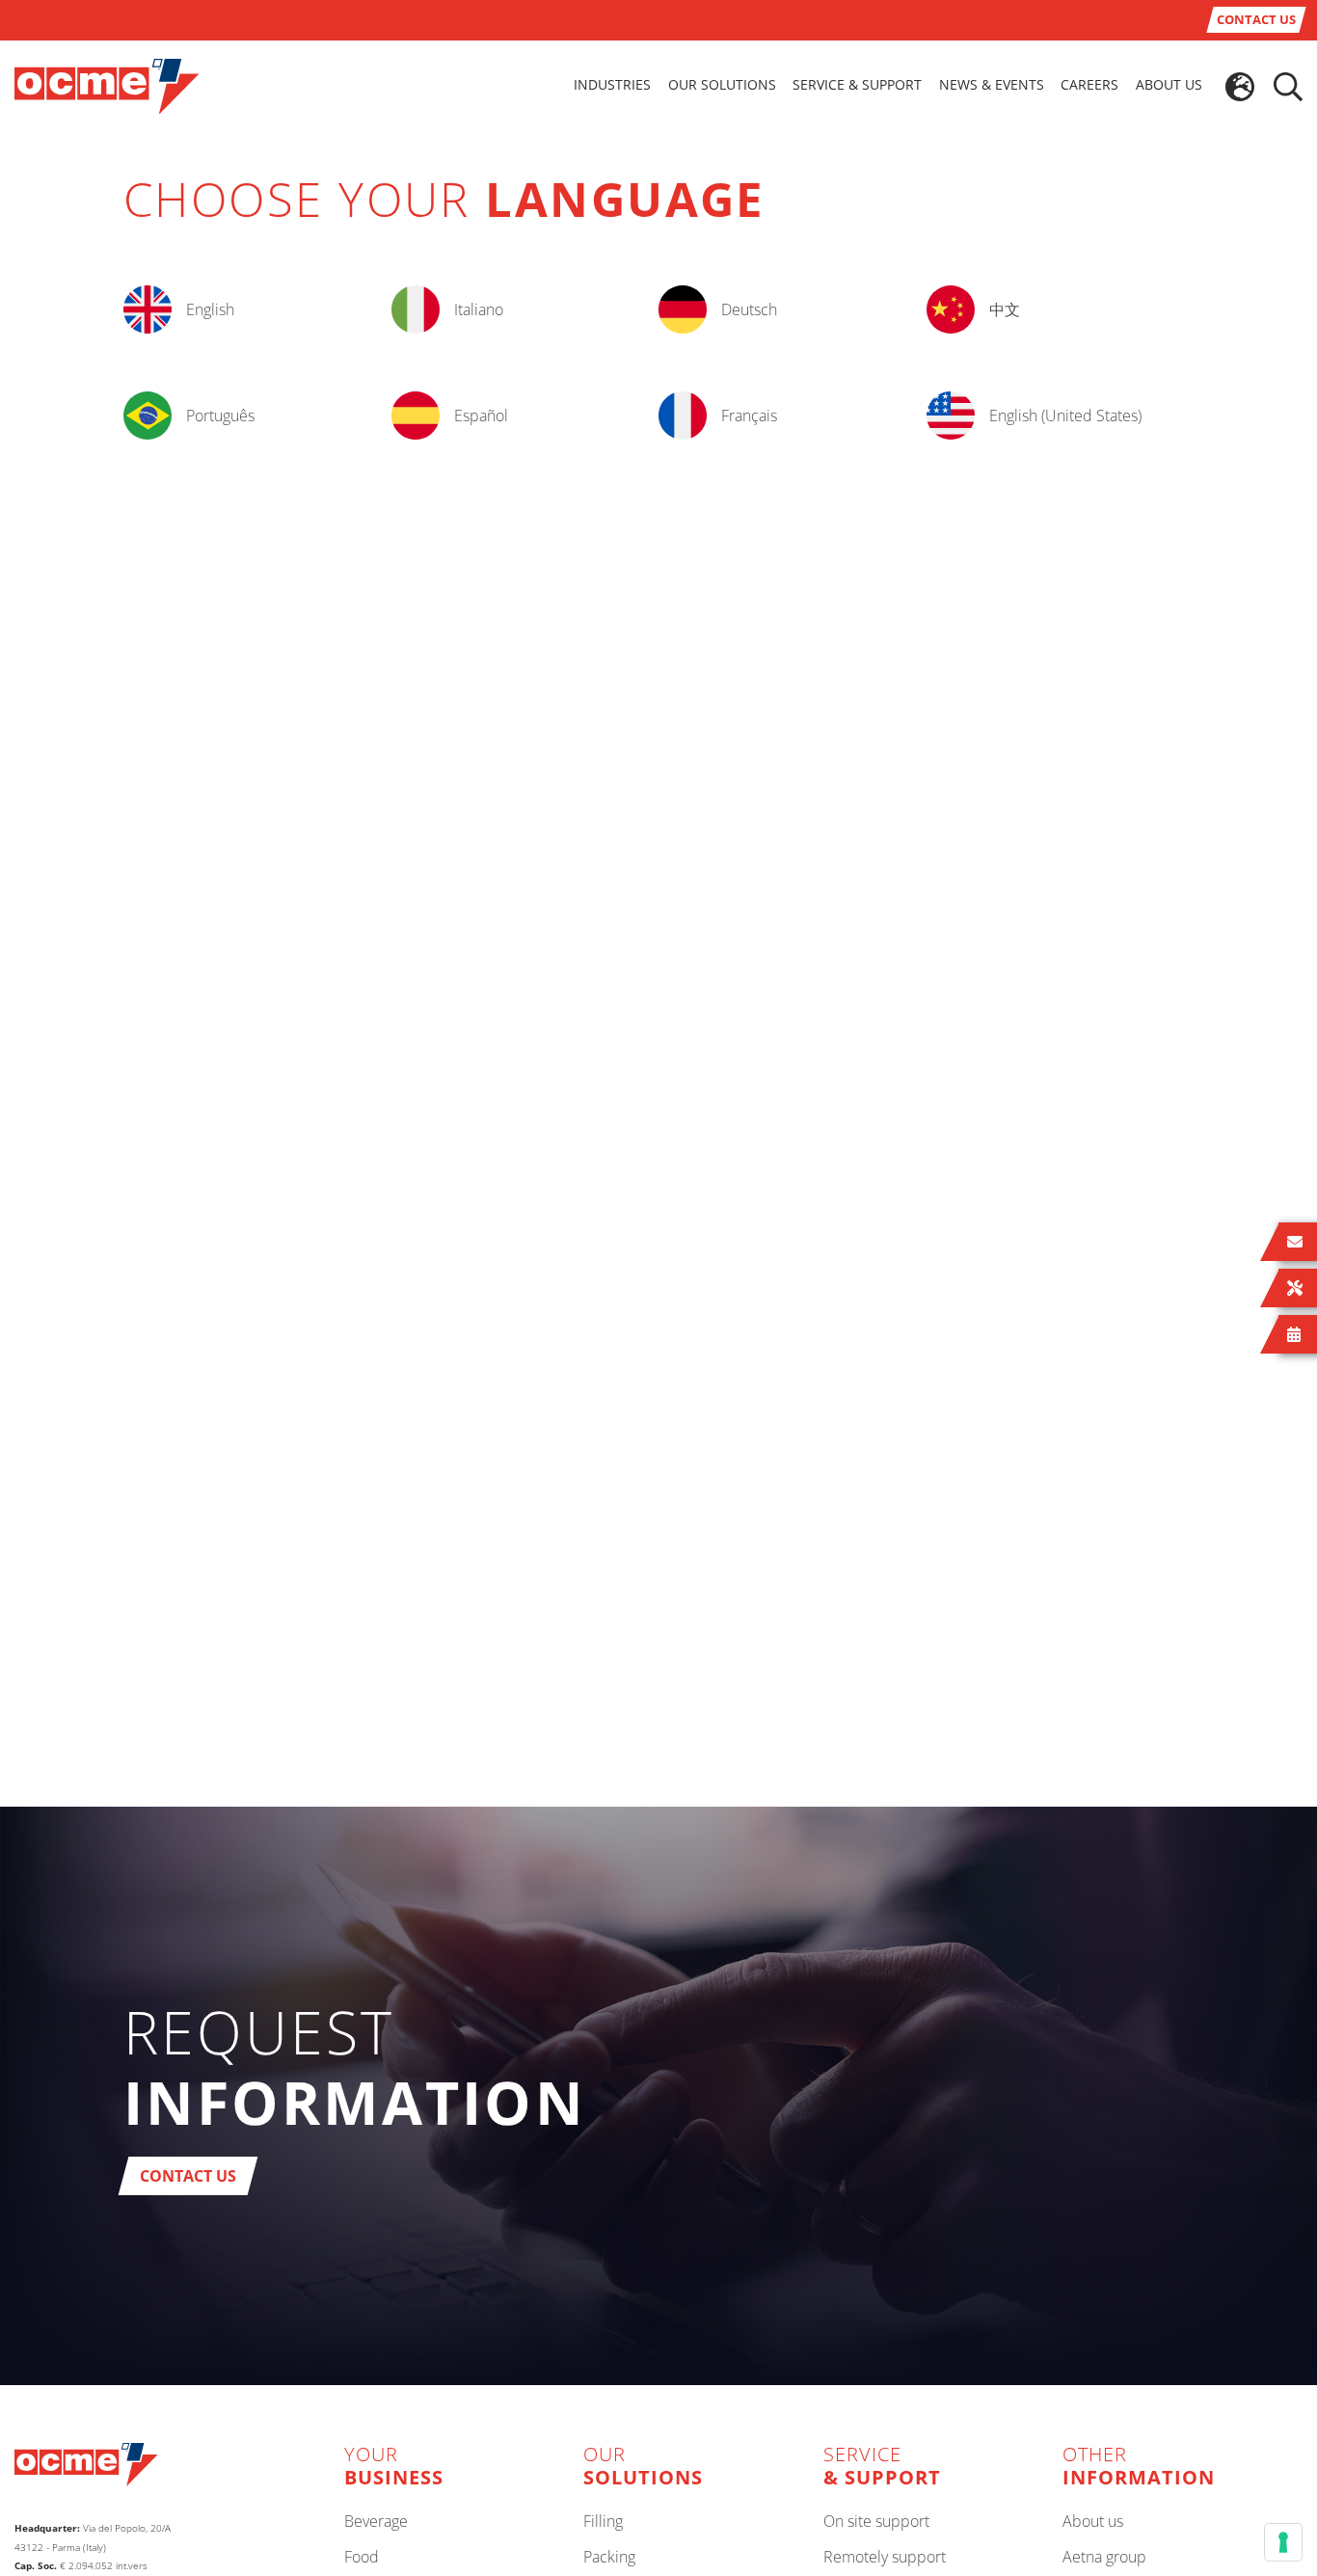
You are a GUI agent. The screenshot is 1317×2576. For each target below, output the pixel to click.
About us (1093, 2522)
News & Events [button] (992, 84)
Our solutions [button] (722, 84)
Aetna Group (1104, 2558)
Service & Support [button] (857, 84)
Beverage (376, 2522)
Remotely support (885, 2558)
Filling (603, 2522)
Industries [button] (612, 84)
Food (362, 2558)
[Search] (1288, 87)
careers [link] (1089, 84)
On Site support (876, 2522)
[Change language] (1240, 87)
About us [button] (1169, 84)
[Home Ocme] (107, 85)
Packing (609, 2558)
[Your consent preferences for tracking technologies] (1283, 2542)
